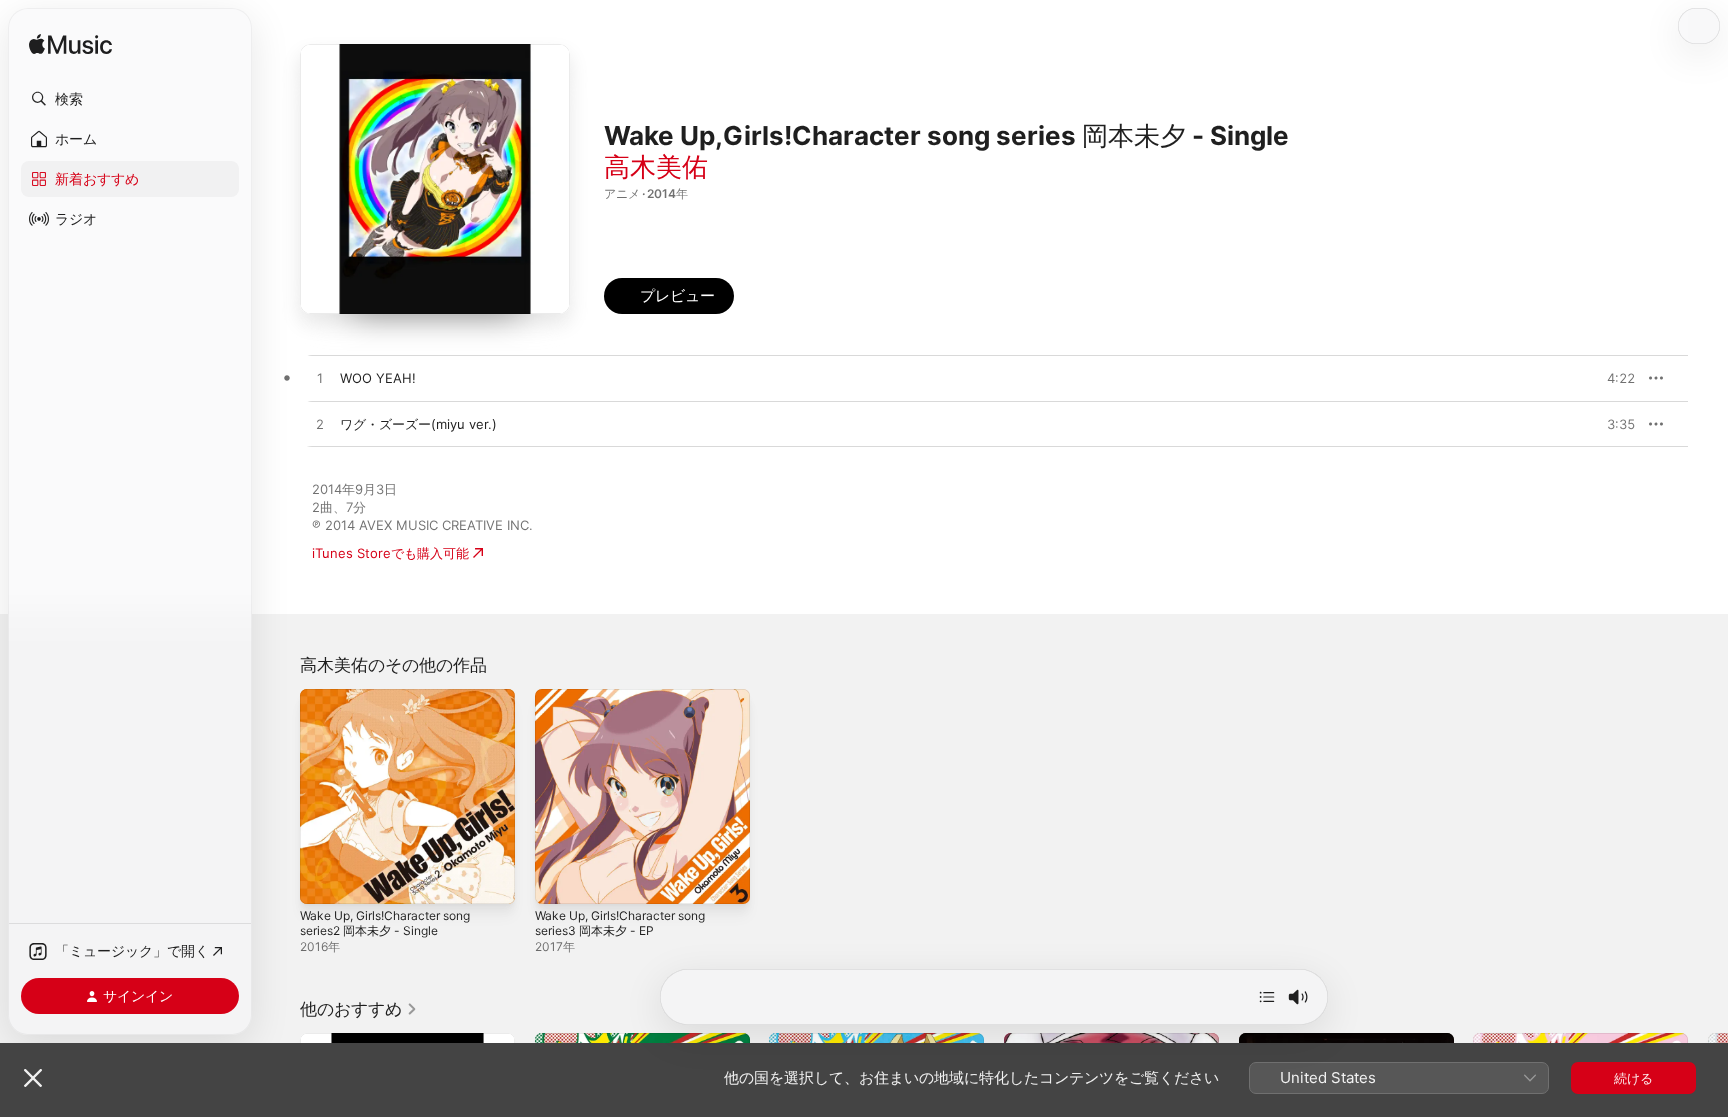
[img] (70, 45)
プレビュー (1610, 378)
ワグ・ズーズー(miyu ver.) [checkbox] (418, 424)
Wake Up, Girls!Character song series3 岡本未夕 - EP (630, 705)
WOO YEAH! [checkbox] (378, 378)
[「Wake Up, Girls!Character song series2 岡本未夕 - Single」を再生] (325, 879)
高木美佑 (656, 166)
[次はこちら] (1267, 997)
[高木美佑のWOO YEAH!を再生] (320, 379)
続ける (1633, 1078)
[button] (130, 99)
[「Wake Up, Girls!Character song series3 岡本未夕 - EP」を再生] (560, 879)
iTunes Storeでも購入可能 (390, 553)
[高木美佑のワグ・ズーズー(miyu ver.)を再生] (320, 425)
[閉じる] (33, 1078)
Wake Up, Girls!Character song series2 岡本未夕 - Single (395, 705)
